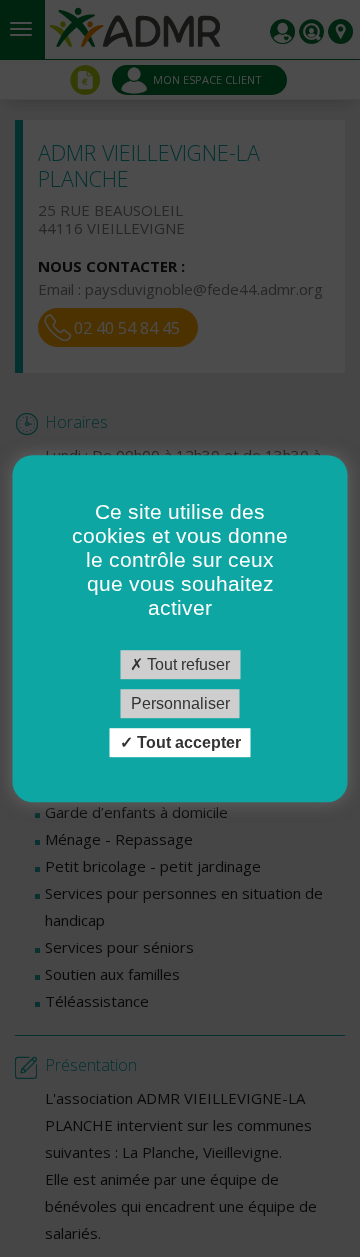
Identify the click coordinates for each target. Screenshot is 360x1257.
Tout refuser (186, 664)
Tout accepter (187, 742)
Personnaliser (180, 703)
